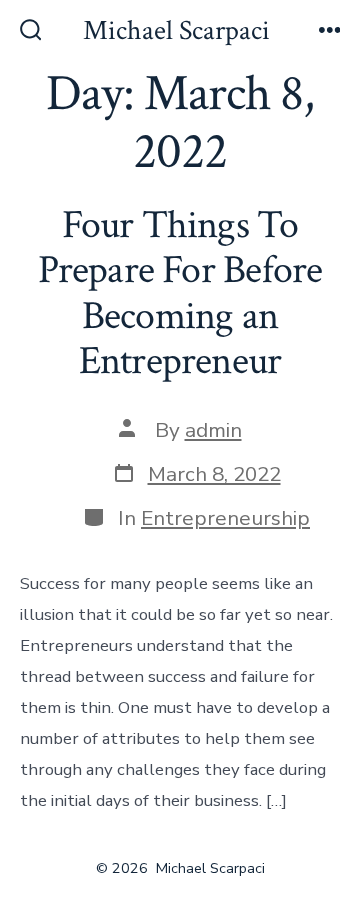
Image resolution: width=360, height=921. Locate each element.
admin (213, 430)
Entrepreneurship (225, 518)
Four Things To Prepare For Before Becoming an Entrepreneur (180, 293)
